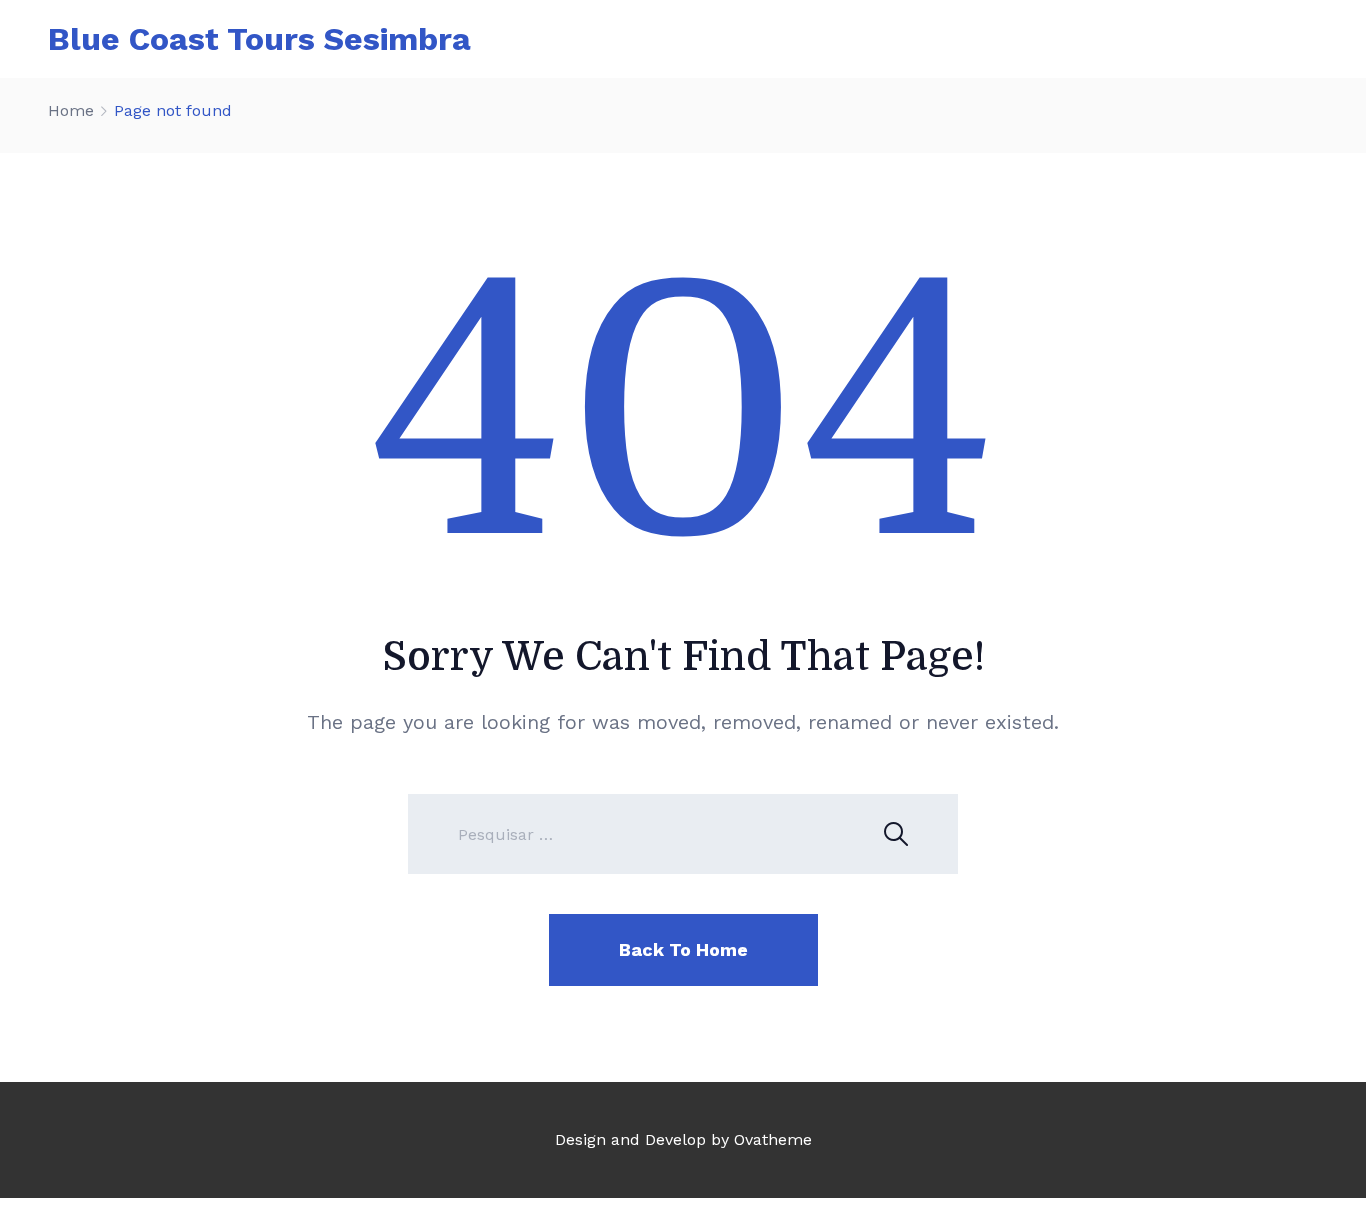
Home (71, 110)
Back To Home (683, 949)
